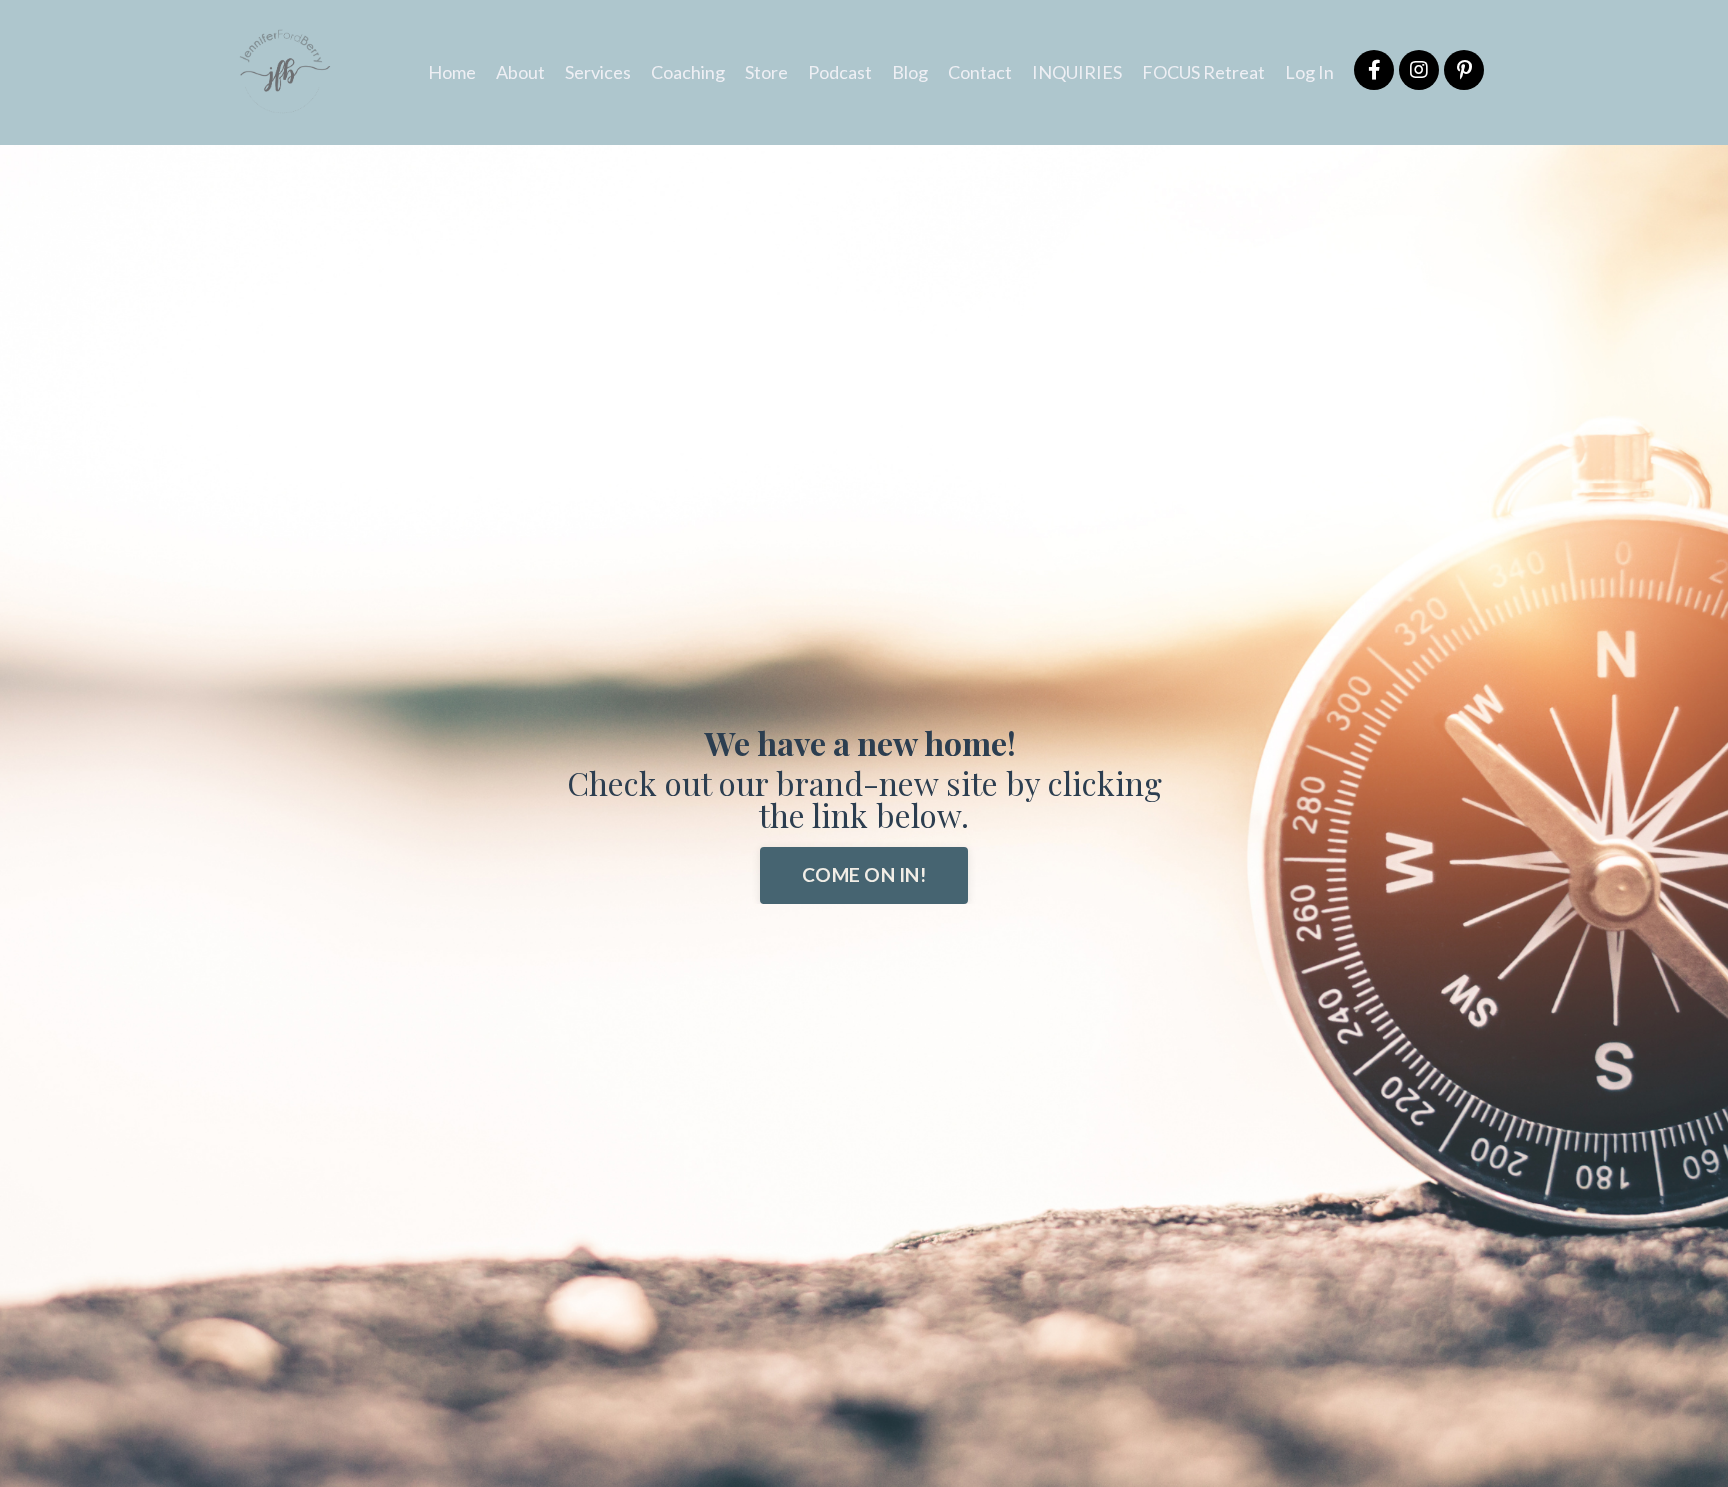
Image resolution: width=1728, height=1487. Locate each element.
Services (598, 72)
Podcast (840, 72)
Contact (980, 72)
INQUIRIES (1077, 72)
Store (766, 72)
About (520, 72)
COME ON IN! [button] (864, 874)
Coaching (688, 72)
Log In (1309, 72)
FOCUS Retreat (1203, 72)
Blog (910, 72)
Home (452, 72)
